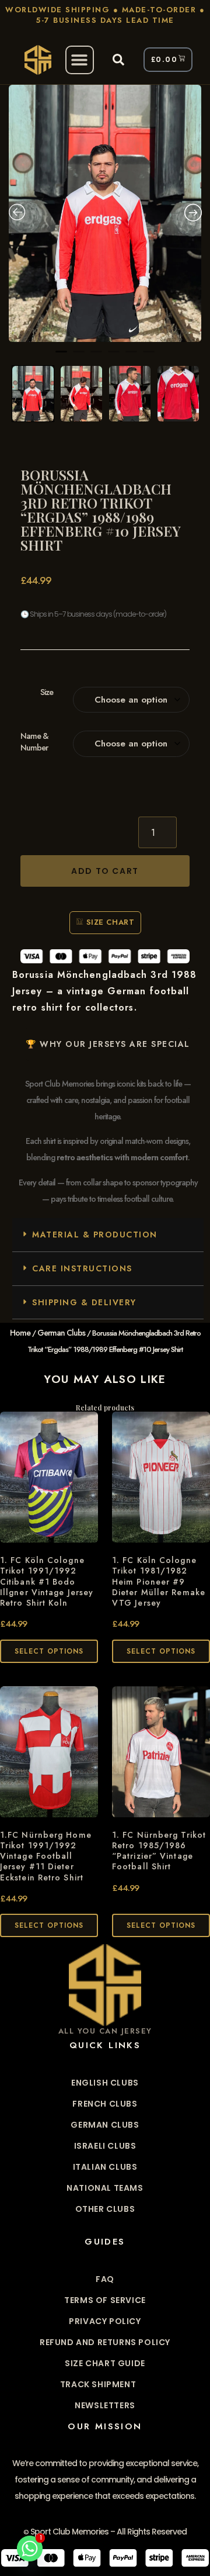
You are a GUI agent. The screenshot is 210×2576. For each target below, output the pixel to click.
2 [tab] (79, 357)
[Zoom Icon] (105, 213)
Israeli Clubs (105, 2146)
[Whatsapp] (30, 2549)
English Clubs (105, 2083)
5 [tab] (131, 357)
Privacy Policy (105, 2321)
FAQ (105, 2279)
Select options (49, 1651)
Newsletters (105, 2405)
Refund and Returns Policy (105, 2342)
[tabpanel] (105, 213)
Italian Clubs (105, 2167)
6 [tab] (149, 357)
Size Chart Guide (105, 2363)
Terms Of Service (105, 2300)
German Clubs (61, 1333)
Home (20, 1333)
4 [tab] (114, 357)
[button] (80, 60)
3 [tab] (96, 357)
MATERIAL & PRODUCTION (95, 1235)
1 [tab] (61, 357)
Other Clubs (105, 2209)
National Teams (105, 2188)
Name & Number (34, 742)
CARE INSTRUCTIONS (82, 1268)
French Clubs (105, 2104)
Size (47, 692)
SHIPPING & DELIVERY (84, 1302)
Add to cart (105, 871)
